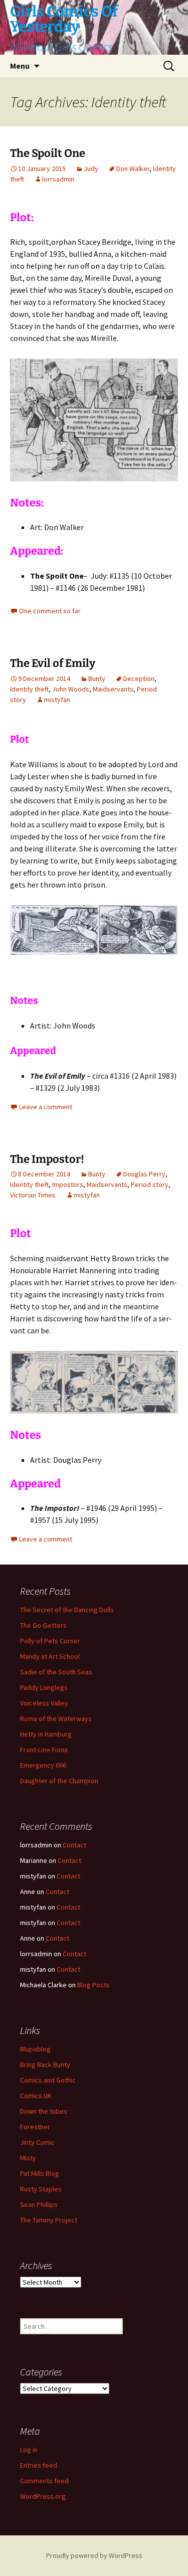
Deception (139, 678)
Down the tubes (44, 2111)
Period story (150, 1184)
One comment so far (50, 611)
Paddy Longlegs (44, 1687)
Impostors (68, 1184)
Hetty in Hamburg (46, 1734)
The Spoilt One (48, 153)
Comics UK (36, 2096)
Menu (20, 66)
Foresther (35, 2127)
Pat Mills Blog (40, 2173)
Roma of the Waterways (56, 1719)
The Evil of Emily (53, 663)
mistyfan (57, 700)
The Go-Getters (43, 1625)
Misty (28, 2158)
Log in (29, 2450)
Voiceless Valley (44, 1703)
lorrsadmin (58, 179)
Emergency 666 (43, 1765)
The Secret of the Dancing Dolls (67, 1610)
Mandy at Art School (50, 1656)
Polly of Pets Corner (50, 1641)
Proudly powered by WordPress (94, 2555)
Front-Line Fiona (44, 1750)
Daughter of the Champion (59, 1781)
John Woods (71, 689)
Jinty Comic (37, 2142)
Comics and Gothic (48, 2080)
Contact (74, 1845)
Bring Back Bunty (45, 2065)
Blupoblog (35, 2049)
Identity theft (29, 689)
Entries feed (39, 2465)
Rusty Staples (41, 2189)
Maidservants (113, 689)
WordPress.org (43, 2496)
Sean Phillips (39, 2204)
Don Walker (133, 168)
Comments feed (44, 2481)
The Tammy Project (49, 2220)
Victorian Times (33, 1195)
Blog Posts (93, 1985)
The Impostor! (47, 1159)
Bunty (97, 678)
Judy (91, 168)
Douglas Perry (144, 1174)
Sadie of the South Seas (56, 1672)
